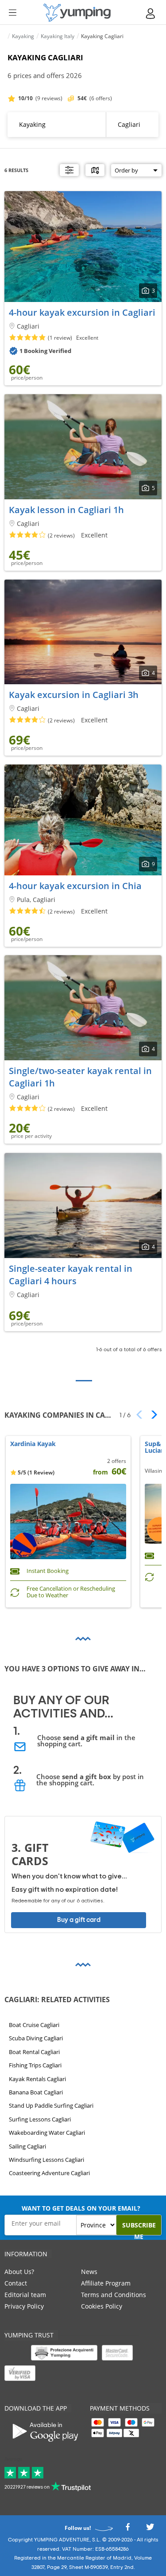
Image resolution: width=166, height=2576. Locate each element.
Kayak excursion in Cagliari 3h (74, 695)
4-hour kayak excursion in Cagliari (82, 312)
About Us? (19, 2272)
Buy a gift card (79, 1920)
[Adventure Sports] (77, 13)
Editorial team (25, 2295)
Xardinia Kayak (33, 1444)
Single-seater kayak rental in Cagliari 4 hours (71, 1275)
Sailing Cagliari (27, 2146)
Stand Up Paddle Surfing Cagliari (51, 2105)
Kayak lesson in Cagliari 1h (66, 510)
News (89, 2272)
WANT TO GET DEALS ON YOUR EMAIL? (81, 2208)
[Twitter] (150, 2530)
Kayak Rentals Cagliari (37, 2078)
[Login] (151, 14)
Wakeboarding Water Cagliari (47, 2133)
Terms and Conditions (114, 2295)
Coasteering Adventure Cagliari (49, 2173)
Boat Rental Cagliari (34, 2052)
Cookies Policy (102, 2306)
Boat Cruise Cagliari (34, 2025)
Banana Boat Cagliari (36, 2092)
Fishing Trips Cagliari (35, 2065)
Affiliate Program (106, 2283)
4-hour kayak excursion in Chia (75, 886)
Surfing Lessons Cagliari (40, 2119)
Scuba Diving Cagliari (36, 2038)
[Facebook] (127, 2530)
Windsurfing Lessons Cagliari (46, 2160)
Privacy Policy (24, 2306)
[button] (151, 1415)
